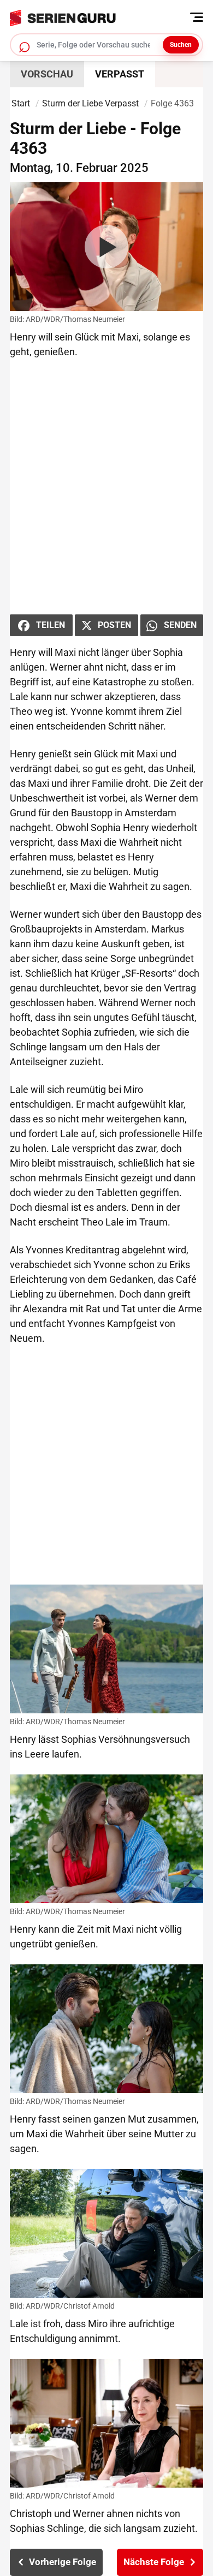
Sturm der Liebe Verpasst (90, 103)
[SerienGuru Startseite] (103, 15)
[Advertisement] (106, 487)
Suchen (181, 45)
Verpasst (120, 74)
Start (21, 103)
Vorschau (47, 74)
